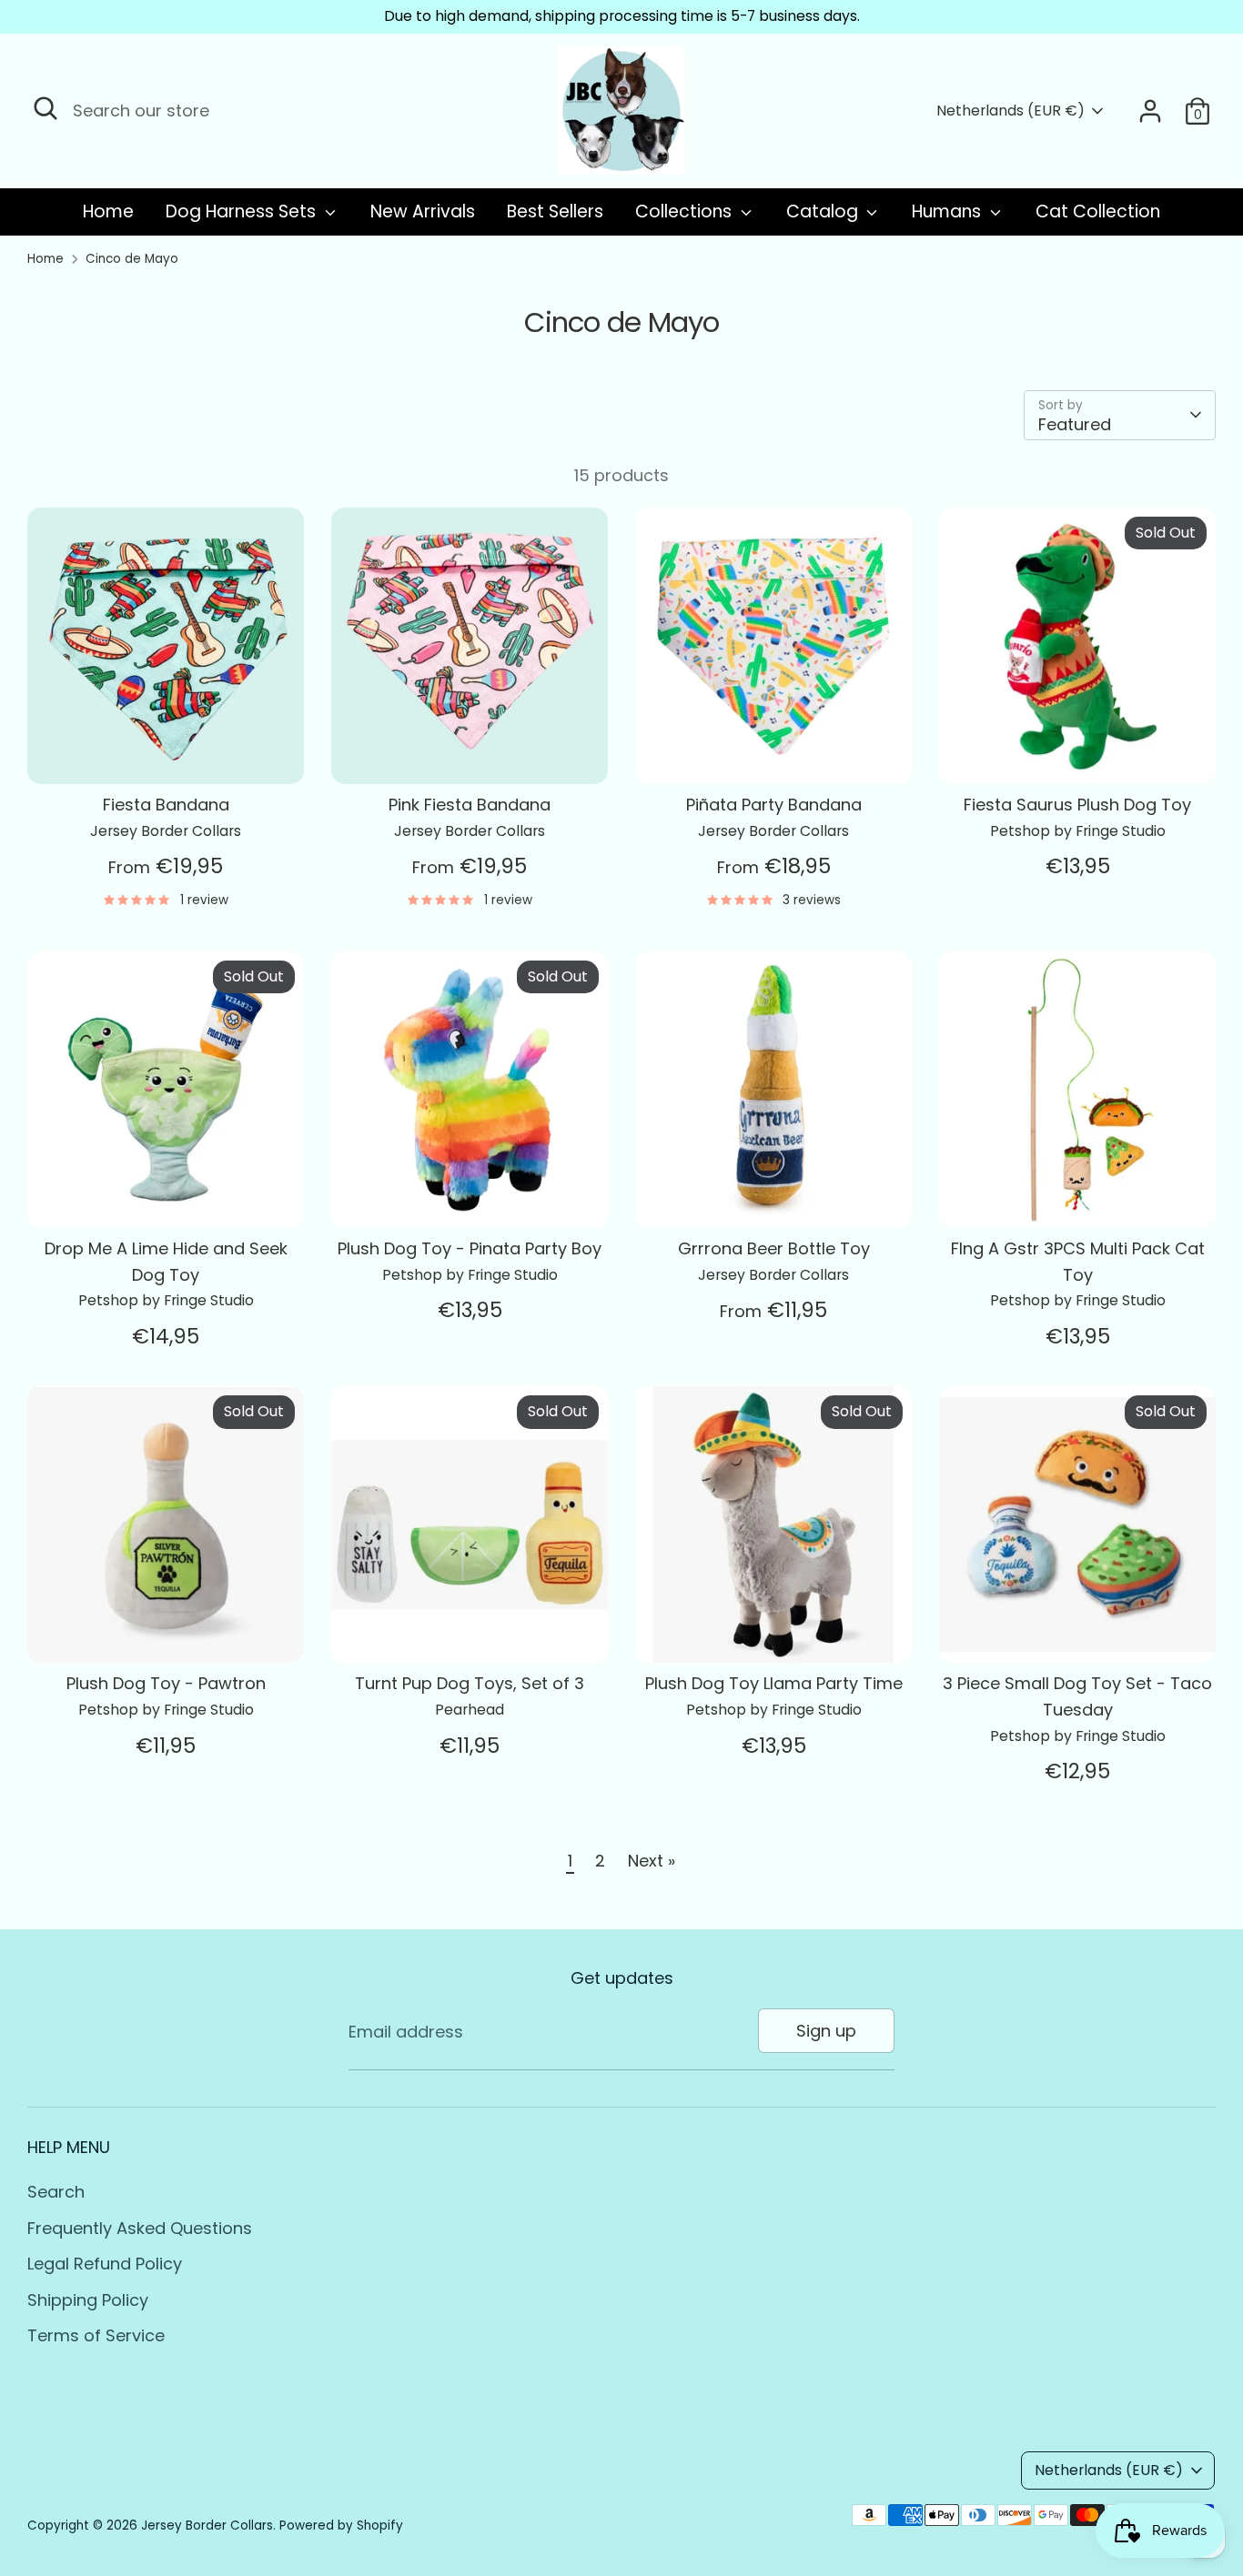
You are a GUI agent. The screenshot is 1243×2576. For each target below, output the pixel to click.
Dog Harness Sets (243, 211)
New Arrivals (423, 211)
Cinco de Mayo (132, 259)
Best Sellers (555, 211)
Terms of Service (96, 2335)
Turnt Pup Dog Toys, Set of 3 (470, 1683)
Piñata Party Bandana (774, 805)
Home (108, 211)
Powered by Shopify (341, 2526)
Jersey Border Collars (207, 2526)
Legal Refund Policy (105, 2264)
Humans (949, 211)
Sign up (826, 2031)
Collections (686, 211)
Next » (652, 1861)
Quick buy (167, 753)
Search (56, 2192)
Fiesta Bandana (166, 805)
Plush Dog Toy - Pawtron (166, 1683)
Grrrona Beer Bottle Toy (774, 1248)
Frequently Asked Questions (140, 2228)
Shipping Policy (88, 2300)
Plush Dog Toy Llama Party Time (774, 1683)
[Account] (1150, 111)
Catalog (824, 211)
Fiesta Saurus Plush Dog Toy (1077, 805)
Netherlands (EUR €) (1011, 111)
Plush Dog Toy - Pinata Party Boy (470, 1248)
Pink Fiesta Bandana (470, 805)
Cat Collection (1098, 211)
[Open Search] (45, 108)
